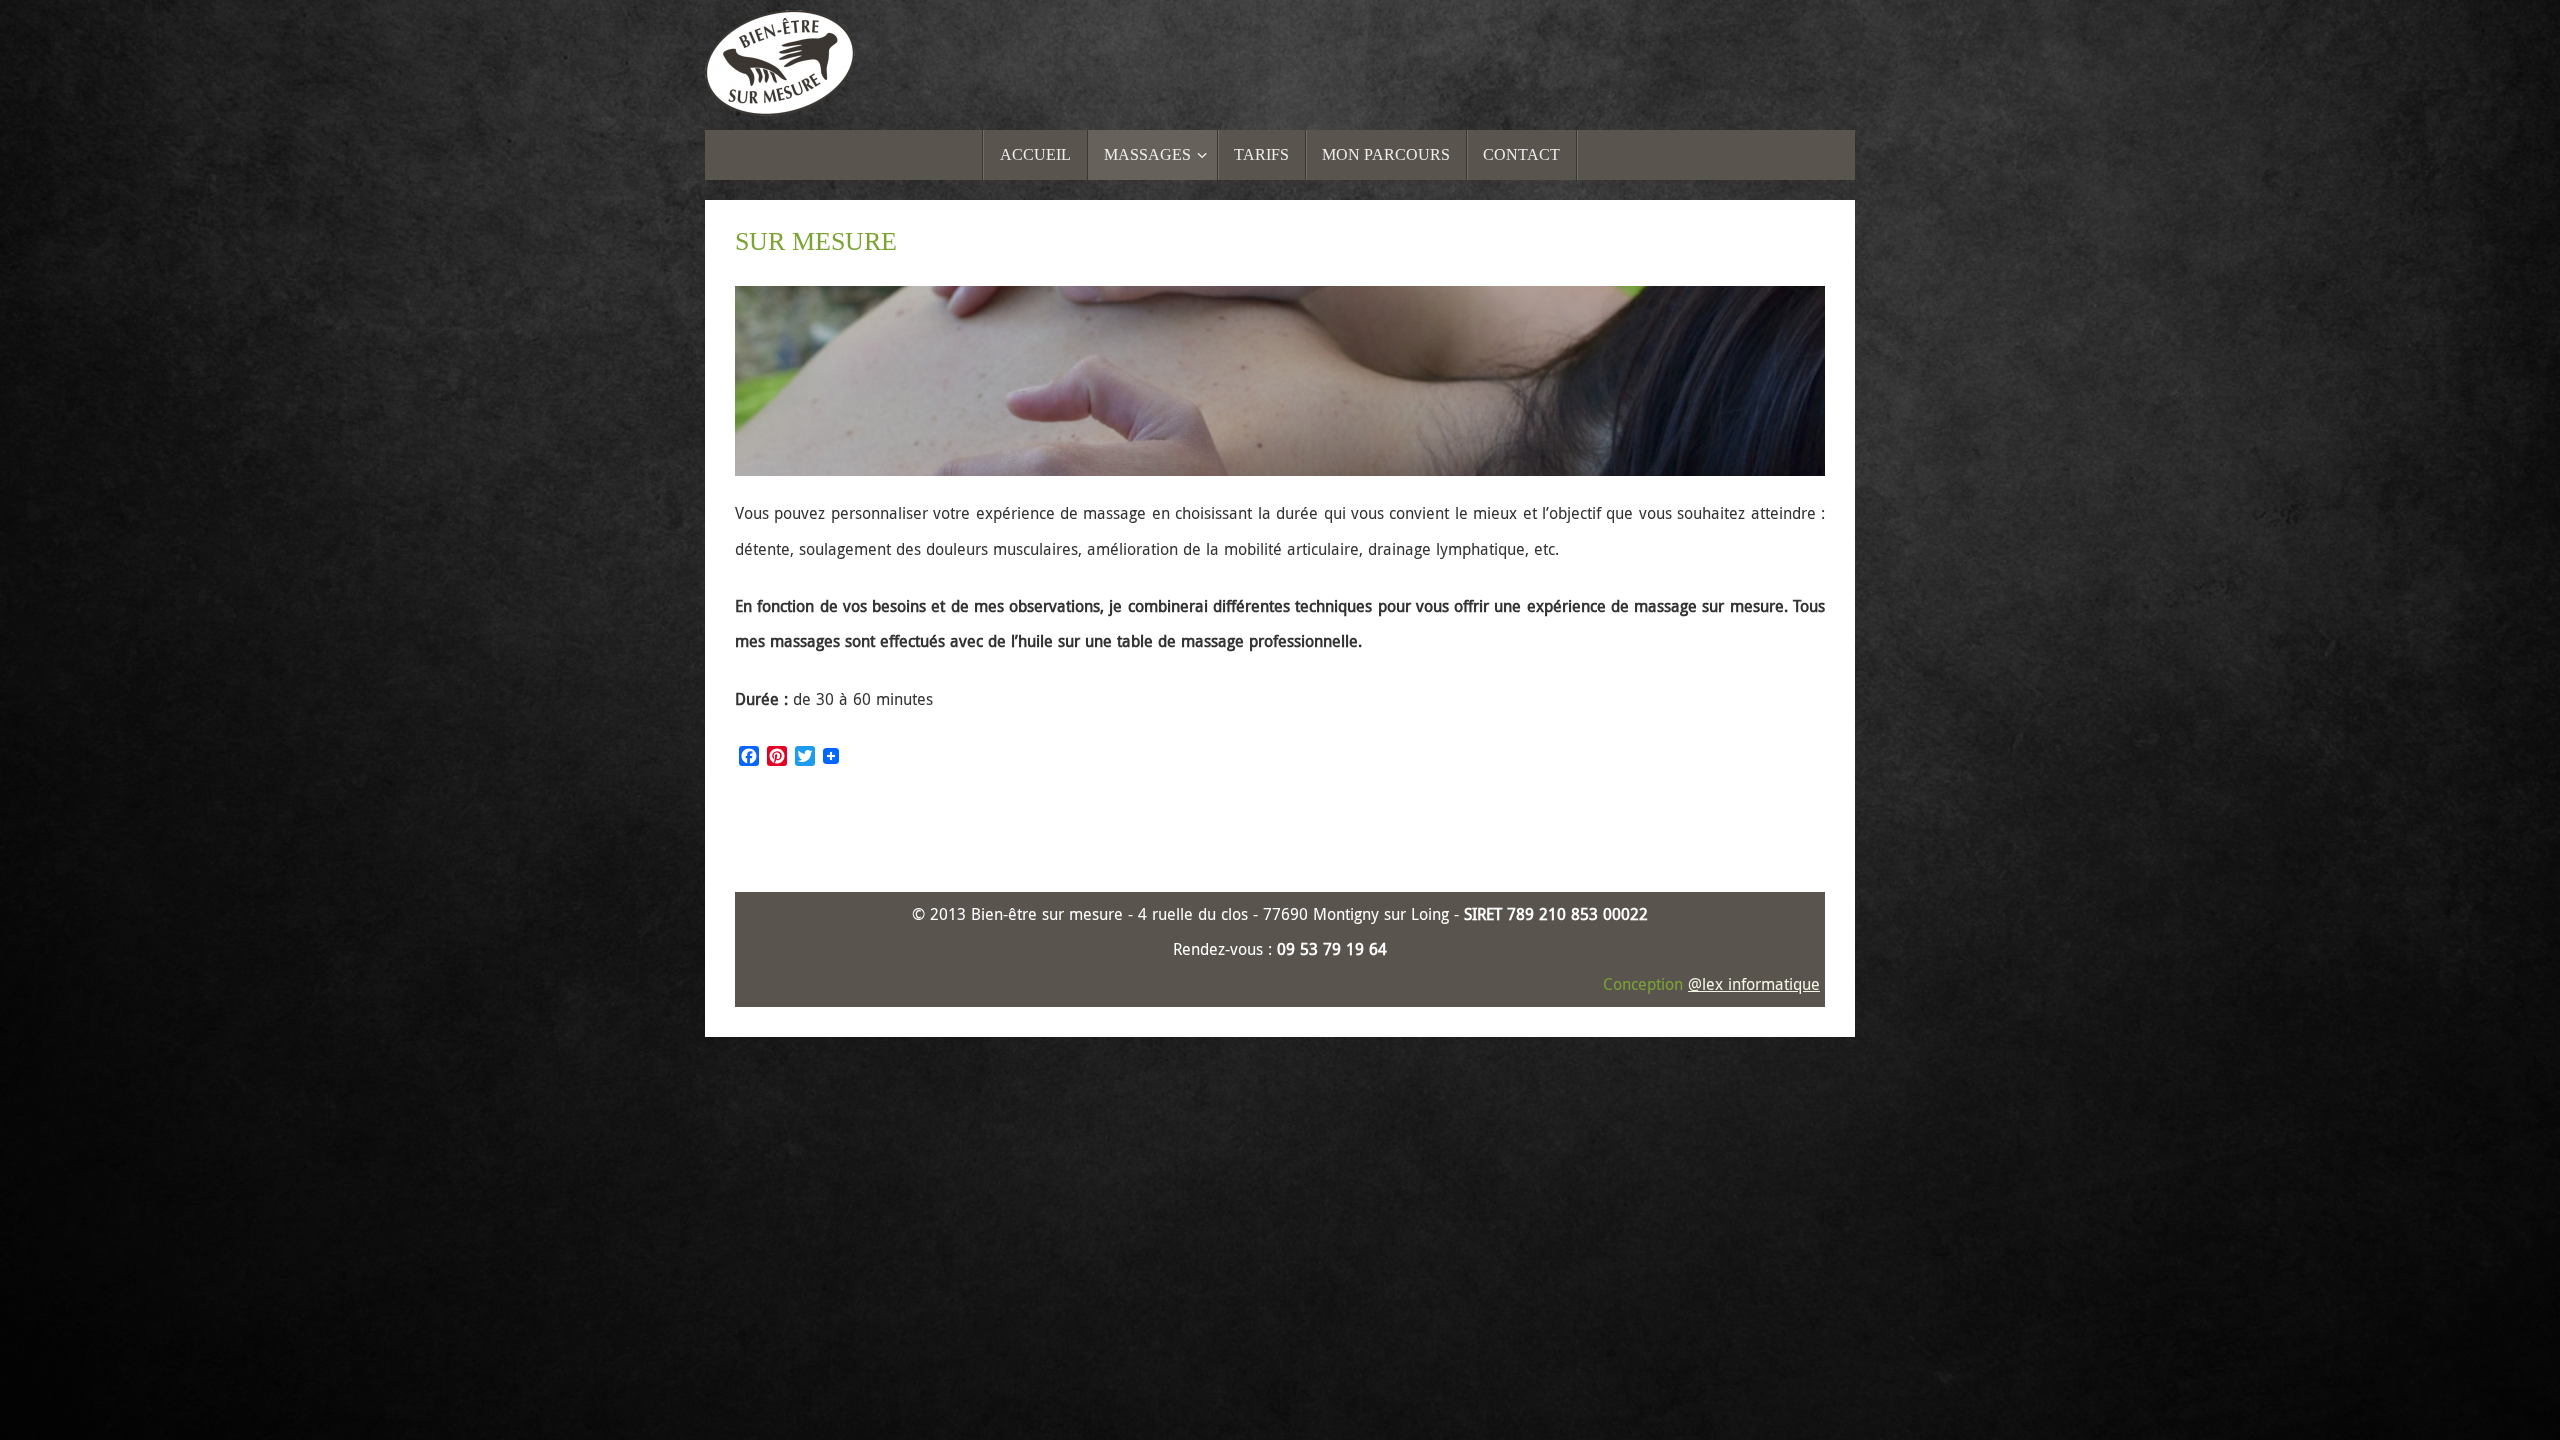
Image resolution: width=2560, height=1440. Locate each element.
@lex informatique (1754, 984)
